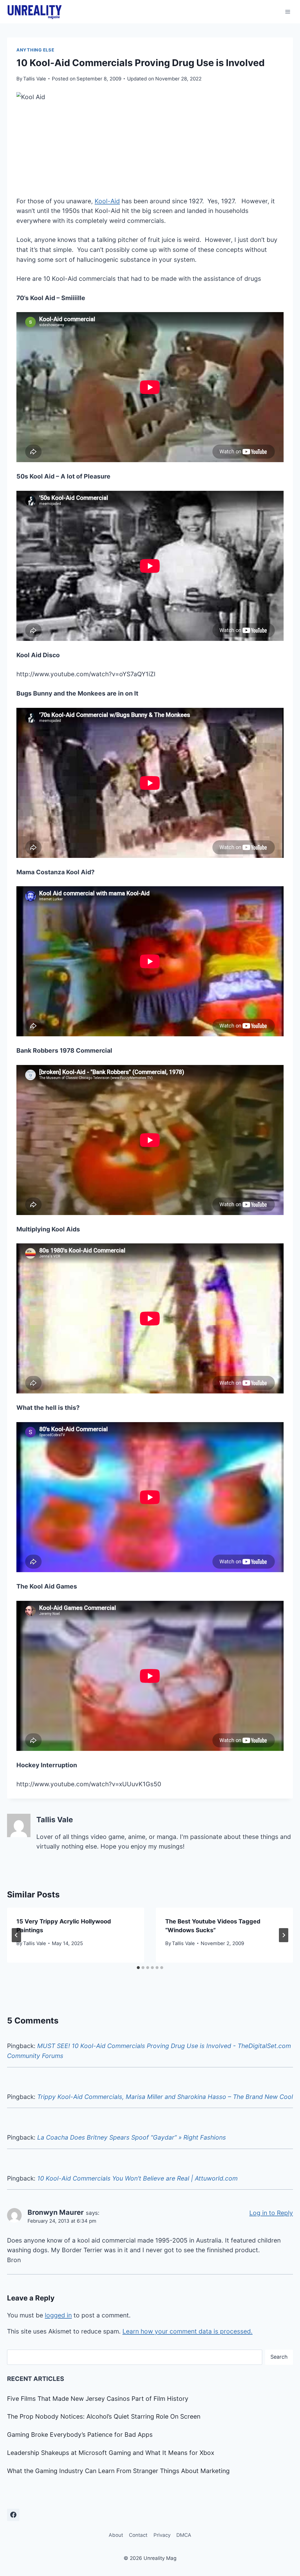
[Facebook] (13, 2515)
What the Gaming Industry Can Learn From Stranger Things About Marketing (118, 2471)
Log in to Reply (271, 2213)
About (116, 2535)
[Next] (284, 1935)
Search (279, 2357)
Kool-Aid (107, 201)
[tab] (138, 1968)
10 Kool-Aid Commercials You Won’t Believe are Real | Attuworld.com (137, 2178)
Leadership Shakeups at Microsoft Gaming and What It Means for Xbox (111, 2453)
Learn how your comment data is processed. (187, 2331)
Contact (138, 2535)
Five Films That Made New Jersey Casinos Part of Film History (98, 2399)
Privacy (162, 2535)
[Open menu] (288, 12)
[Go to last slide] (16, 1935)
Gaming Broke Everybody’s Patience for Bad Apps (80, 2435)
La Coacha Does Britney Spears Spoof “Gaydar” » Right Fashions (132, 2137)
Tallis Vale (35, 79)
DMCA (184, 2535)
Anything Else (35, 50)
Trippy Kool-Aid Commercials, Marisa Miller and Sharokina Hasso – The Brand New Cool (165, 2097)
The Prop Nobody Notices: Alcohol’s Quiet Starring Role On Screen (104, 2416)
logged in (58, 2315)
